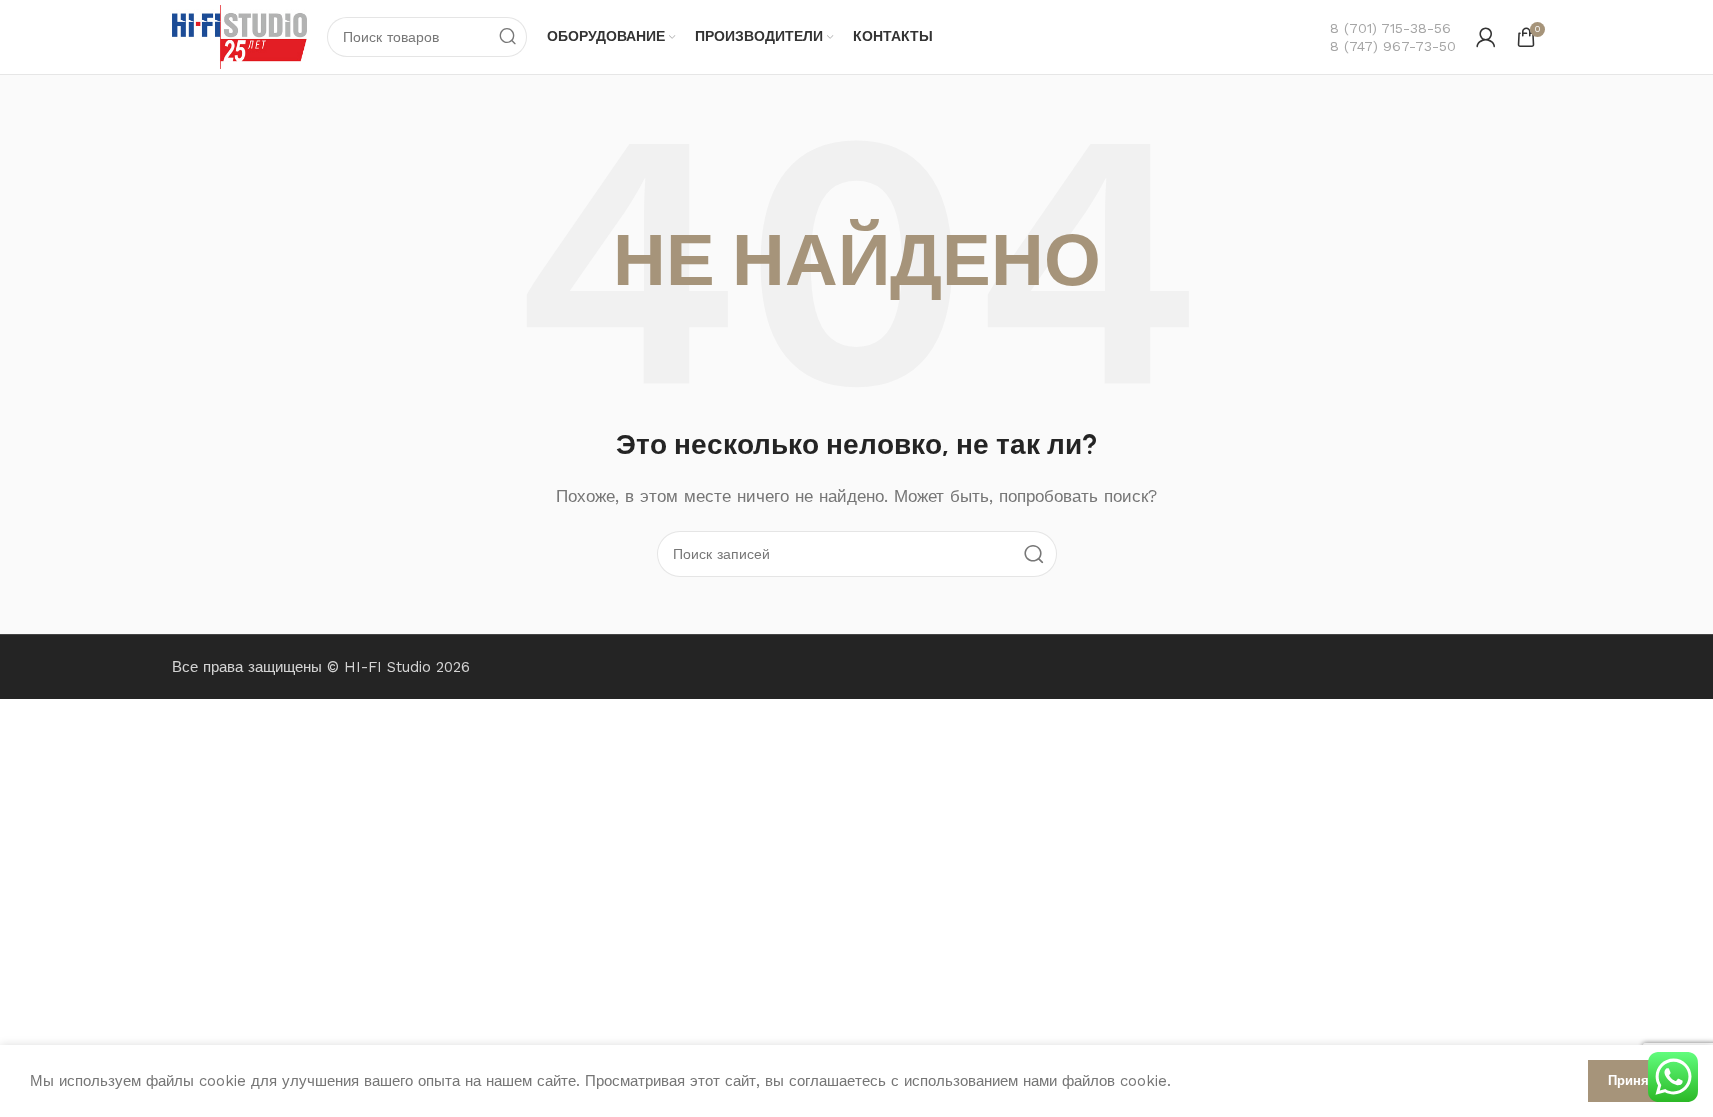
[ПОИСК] (507, 37)
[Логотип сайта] (240, 36)
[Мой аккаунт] (1486, 37)
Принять (1635, 1080)
